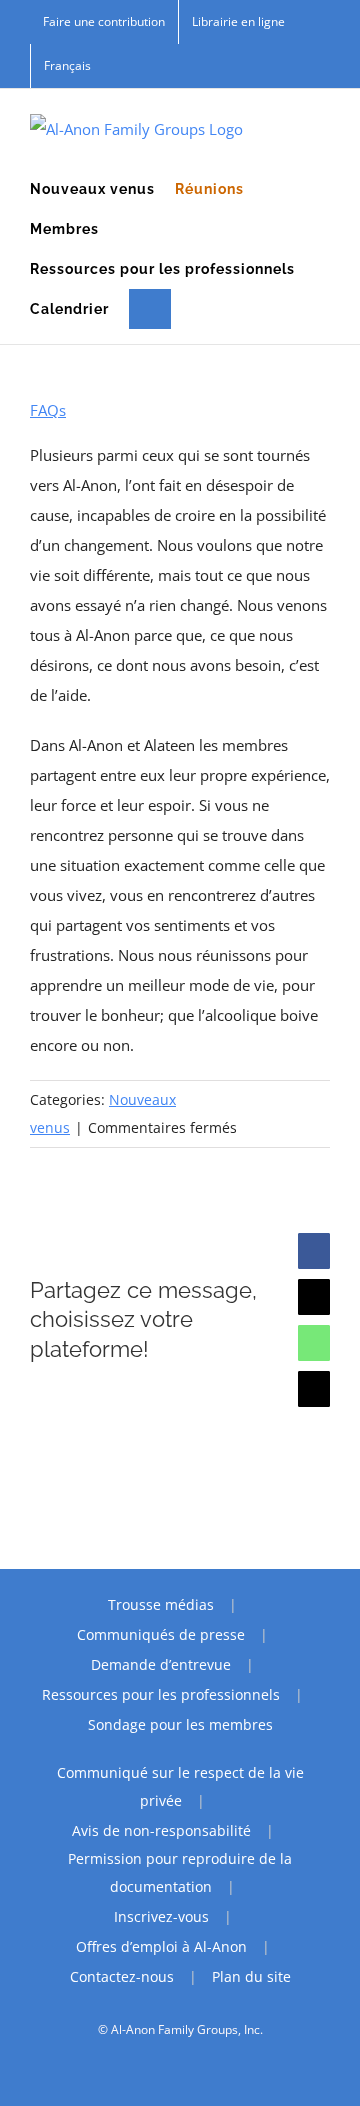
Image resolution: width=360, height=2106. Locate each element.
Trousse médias (161, 1604)
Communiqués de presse (161, 1634)
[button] (150, 309)
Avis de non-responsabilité (161, 1830)
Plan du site (251, 1976)
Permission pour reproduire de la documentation (180, 1872)
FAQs (48, 410)
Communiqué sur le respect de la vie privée (180, 1786)
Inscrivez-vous (161, 1916)
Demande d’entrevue (161, 1664)
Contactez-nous (122, 1976)
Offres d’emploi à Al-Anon (161, 1946)
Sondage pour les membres (180, 1724)
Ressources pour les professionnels (161, 1694)
